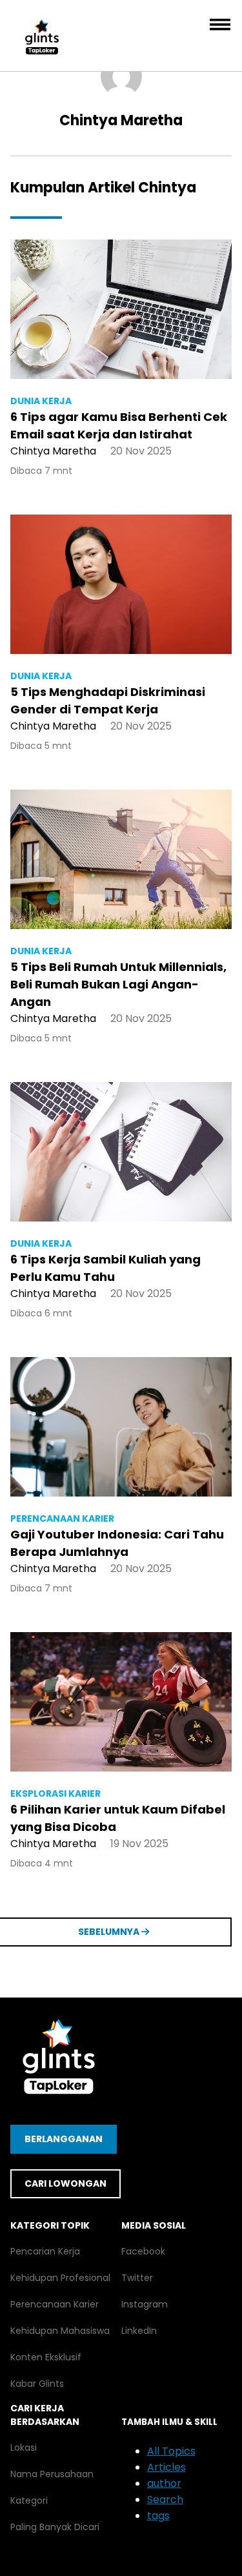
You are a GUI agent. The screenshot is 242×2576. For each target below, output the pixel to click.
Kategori (29, 2500)
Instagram (145, 2304)
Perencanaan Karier (55, 2304)
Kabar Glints (37, 2384)
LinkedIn (139, 2331)
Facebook (143, 2251)
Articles (166, 2467)
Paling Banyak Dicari (55, 2527)
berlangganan (64, 2139)
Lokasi (24, 2448)
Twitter (137, 2278)
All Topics (171, 2451)
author (164, 2483)
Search (165, 2499)
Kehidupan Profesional (60, 2278)
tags (158, 2516)
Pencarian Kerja (45, 2251)
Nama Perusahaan (52, 2474)
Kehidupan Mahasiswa (60, 2331)
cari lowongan (66, 2183)
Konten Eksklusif (46, 2357)
